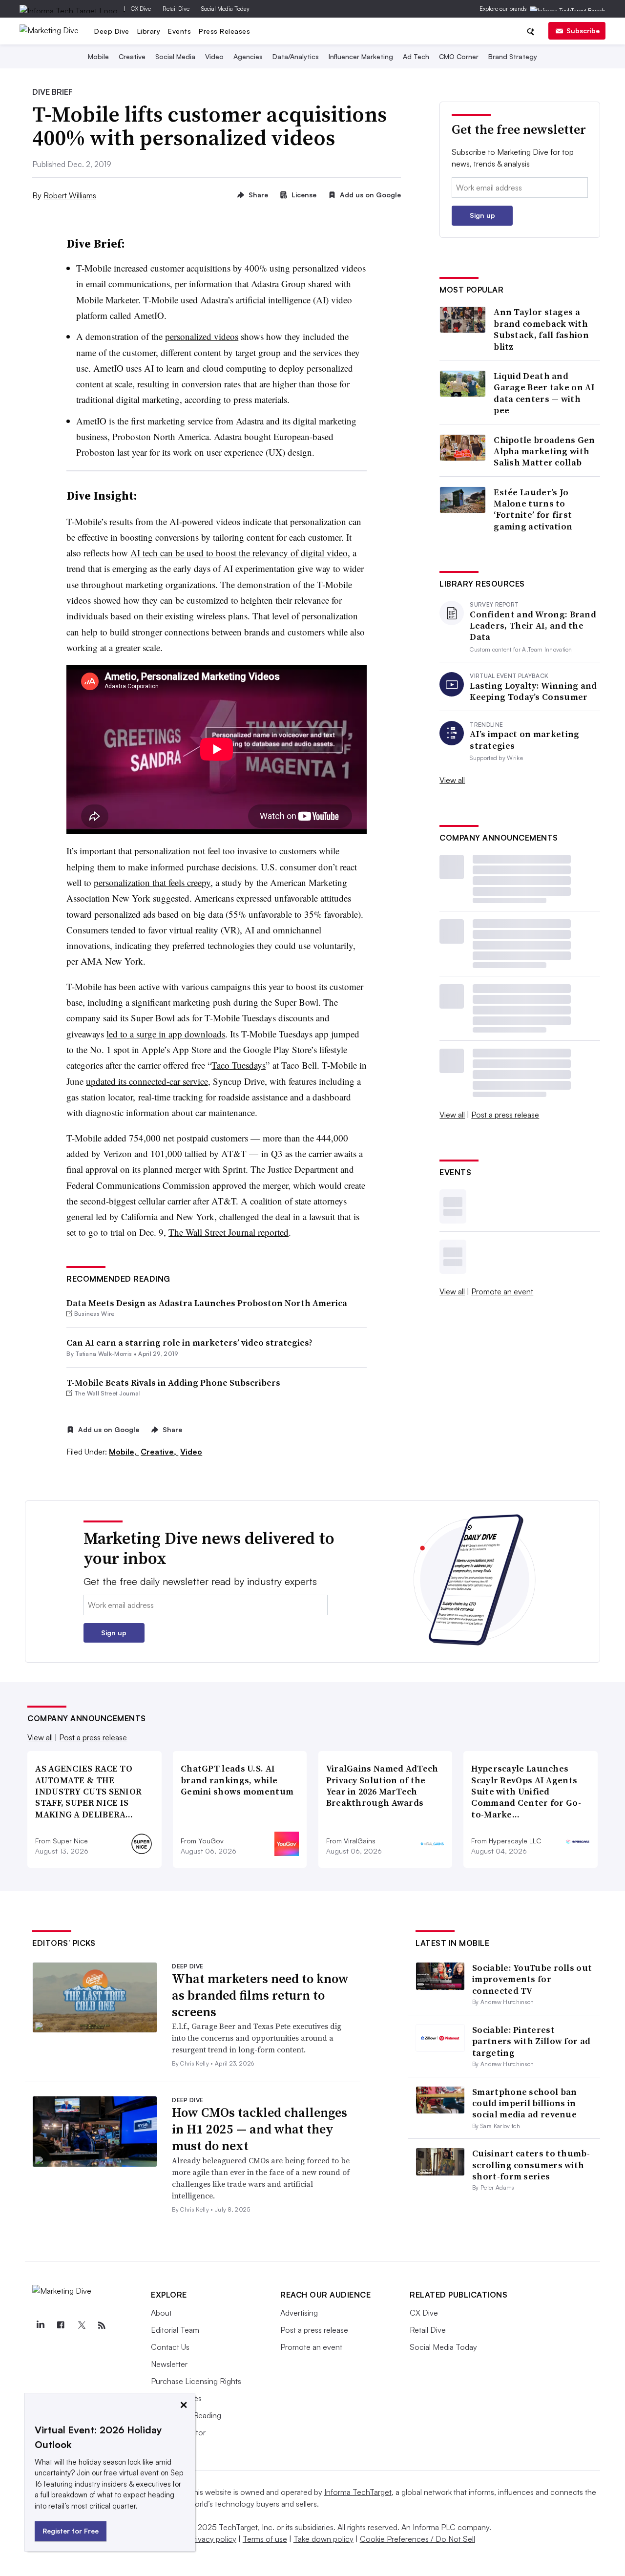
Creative (132, 56)
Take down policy (323, 2539)
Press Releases (224, 31)
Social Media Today (225, 9)
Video (214, 56)
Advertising (299, 2313)
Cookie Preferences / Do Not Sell (417, 2539)
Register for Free (71, 2531)
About (161, 2313)
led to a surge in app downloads (166, 1034)
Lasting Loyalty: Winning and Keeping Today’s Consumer (533, 691)
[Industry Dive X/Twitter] (81, 2325)
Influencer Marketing (361, 56)
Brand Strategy (513, 56)
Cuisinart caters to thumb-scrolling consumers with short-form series (531, 2165)
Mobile (98, 56)
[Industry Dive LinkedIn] (40, 2325)
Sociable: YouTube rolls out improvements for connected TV (532, 1979)
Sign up (482, 215)
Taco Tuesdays (239, 1065)
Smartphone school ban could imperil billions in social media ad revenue (524, 2103)
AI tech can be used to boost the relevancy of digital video (239, 553)
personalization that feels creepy (152, 882)
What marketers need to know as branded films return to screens (260, 1995)
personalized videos (202, 336)
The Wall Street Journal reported (229, 1232)
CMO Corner (459, 56)
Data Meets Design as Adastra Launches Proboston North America (207, 1303)
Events (179, 31)
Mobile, (124, 1452)
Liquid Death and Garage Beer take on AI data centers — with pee (544, 393)
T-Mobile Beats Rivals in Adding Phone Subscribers (173, 1383)
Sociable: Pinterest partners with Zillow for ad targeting (531, 2041)
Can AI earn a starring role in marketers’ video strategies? (189, 1342)
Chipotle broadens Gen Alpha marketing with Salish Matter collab (544, 451)
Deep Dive (112, 31)
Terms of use (265, 2539)
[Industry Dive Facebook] (61, 2325)
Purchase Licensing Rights (196, 2381)
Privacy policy (213, 2539)
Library (149, 31)
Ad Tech (416, 56)
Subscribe (583, 31)
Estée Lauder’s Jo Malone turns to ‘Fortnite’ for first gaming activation (533, 509)
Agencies (248, 56)
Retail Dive (176, 9)
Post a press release (505, 1115)
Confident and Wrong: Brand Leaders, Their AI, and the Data (533, 626)
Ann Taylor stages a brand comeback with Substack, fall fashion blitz (541, 329)
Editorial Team (175, 2330)
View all (452, 780)
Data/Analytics (296, 56)
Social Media (175, 56)
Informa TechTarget (358, 2492)
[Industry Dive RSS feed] (102, 2325)
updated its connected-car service (147, 1081)
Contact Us (170, 2347)
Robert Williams (70, 195)
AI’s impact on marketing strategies (524, 740)
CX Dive (141, 9)
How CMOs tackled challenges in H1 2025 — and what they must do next (260, 2129)
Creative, (159, 1452)
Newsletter (169, 2364)
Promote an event (502, 1291)
